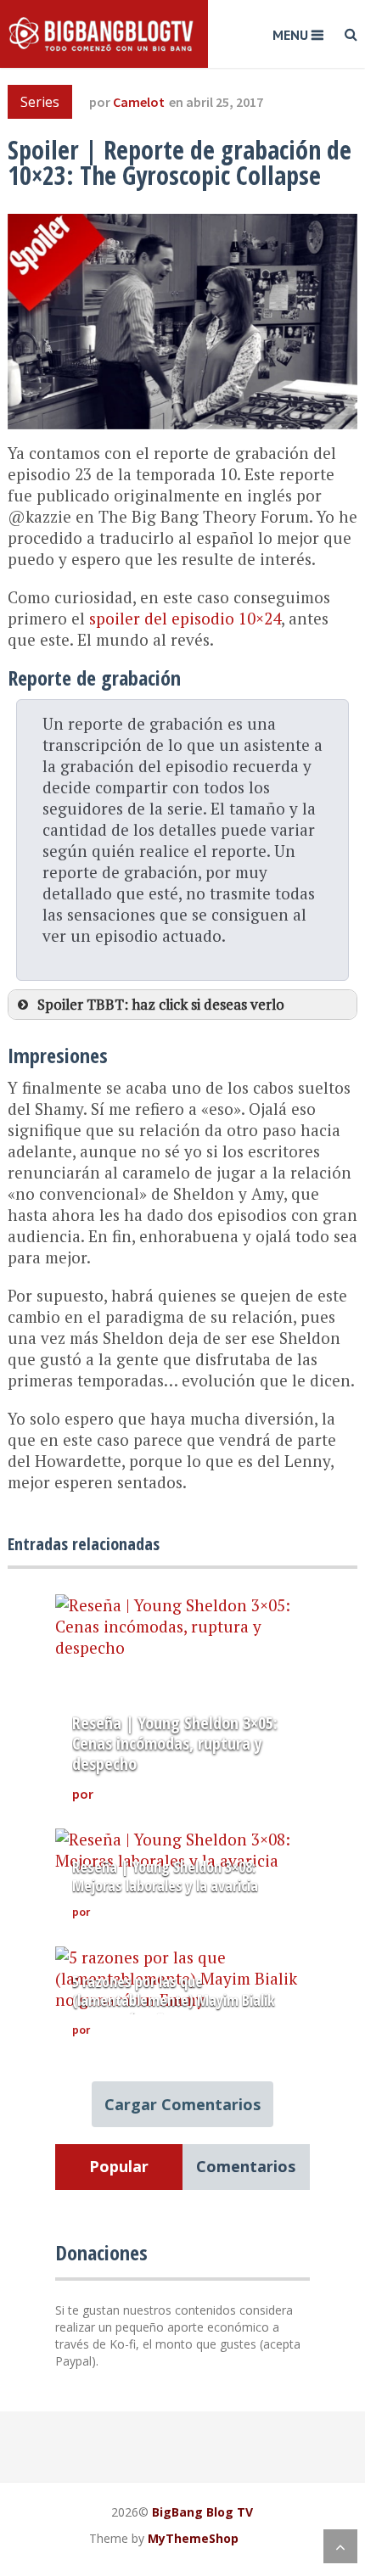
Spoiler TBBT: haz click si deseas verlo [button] (161, 1004)
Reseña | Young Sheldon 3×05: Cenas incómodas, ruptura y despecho (175, 1743)
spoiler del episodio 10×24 (185, 618)
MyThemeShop (193, 2538)
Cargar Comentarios (182, 2104)
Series (40, 102)
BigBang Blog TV (202, 2512)
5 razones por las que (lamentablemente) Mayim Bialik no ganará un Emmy (174, 2000)
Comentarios (246, 2166)
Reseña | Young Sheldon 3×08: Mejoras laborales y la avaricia (165, 1876)
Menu (290, 35)
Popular (119, 2166)
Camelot (139, 102)
